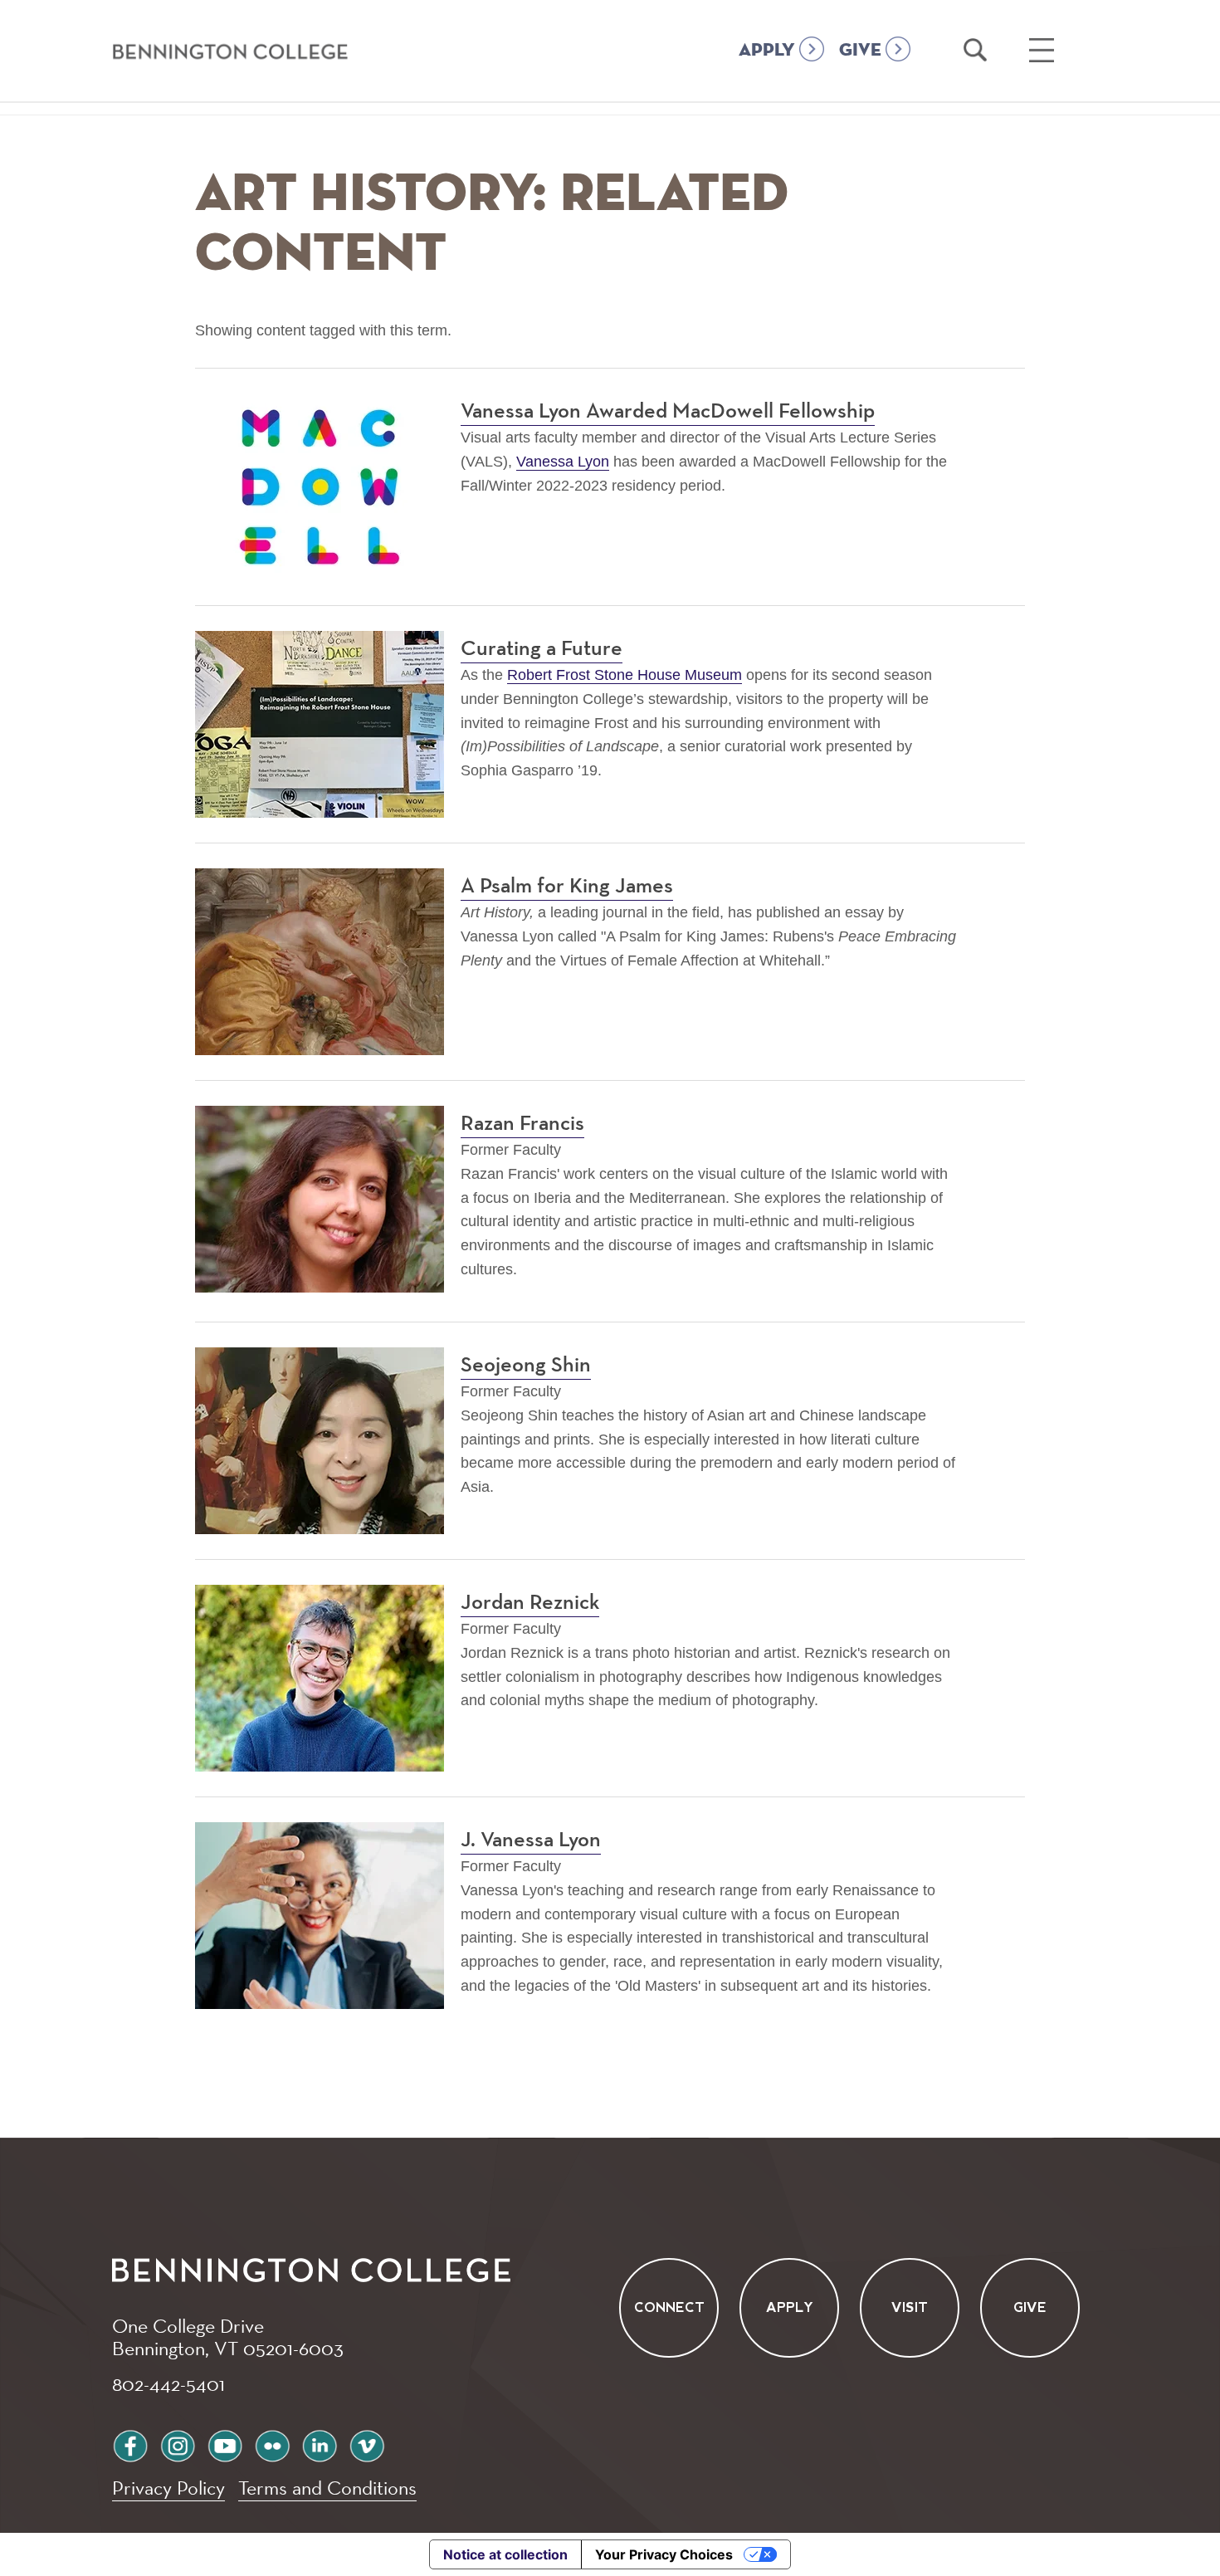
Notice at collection (505, 2554)
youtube (225, 2444)
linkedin (320, 2444)
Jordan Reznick (530, 1603)
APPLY (767, 51)
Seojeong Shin (526, 1366)
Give (1030, 2307)
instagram (178, 2444)
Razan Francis (522, 1124)
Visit (910, 2307)
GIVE (860, 51)
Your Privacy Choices (664, 2554)
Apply (790, 2307)
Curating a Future (542, 649)
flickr (272, 2444)
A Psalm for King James (567, 887)
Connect (669, 2307)
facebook (130, 2444)
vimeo (367, 2444)
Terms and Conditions (327, 2488)
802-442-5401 (168, 2383)
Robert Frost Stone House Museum (625, 675)
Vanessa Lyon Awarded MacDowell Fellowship (668, 412)
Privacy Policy (168, 2488)
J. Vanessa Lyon (531, 1840)
